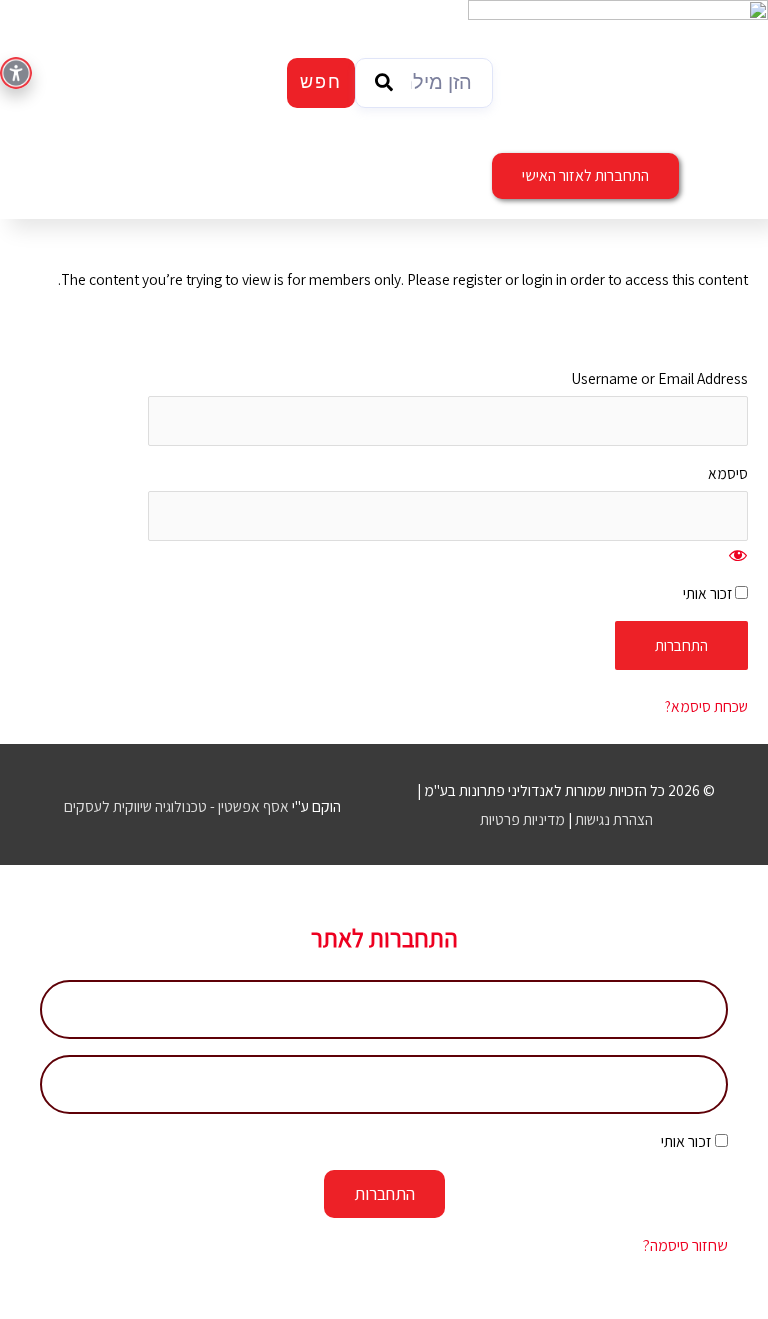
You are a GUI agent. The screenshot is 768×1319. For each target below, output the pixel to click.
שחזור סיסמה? (685, 1245)
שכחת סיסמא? (706, 706)
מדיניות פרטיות (522, 819)
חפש (321, 83)
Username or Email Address (659, 378)
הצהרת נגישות (614, 819)
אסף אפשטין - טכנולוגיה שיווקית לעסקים (176, 806)
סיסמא (728, 473)
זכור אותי (709, 593)
